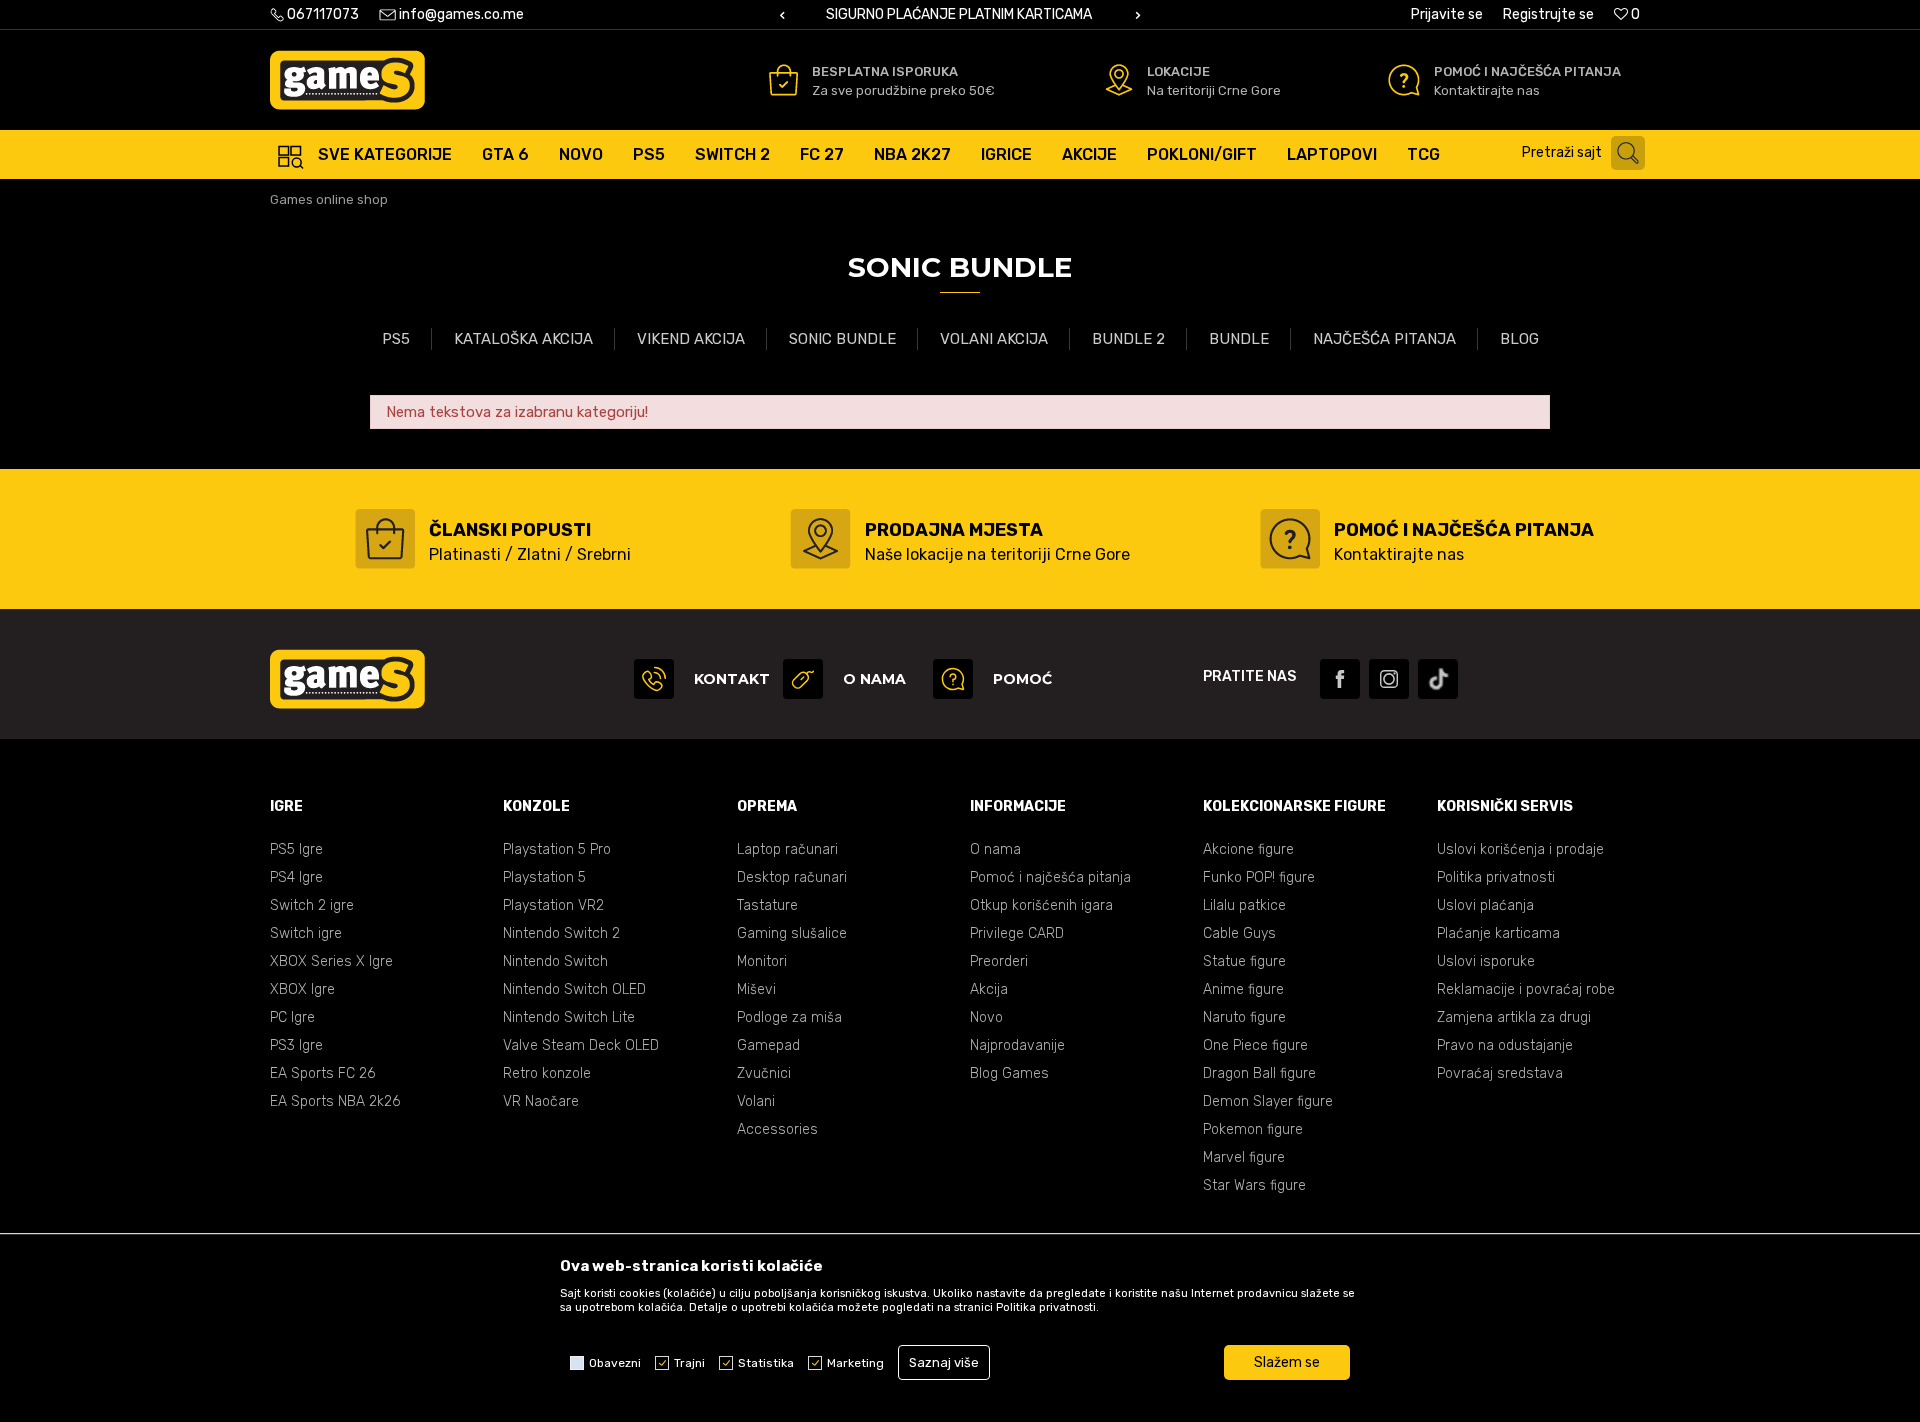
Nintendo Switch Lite (569, 1017)
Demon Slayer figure (1268, 1101)
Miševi (756, 989)
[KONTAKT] (654, 679)
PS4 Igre (296, 877)
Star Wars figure (1254, 1185)
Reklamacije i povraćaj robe (1526, 989)
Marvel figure (1244, 1157)
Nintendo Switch (555, 961)
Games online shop (329, 199)
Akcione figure (1248, 849)
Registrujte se (1548, 14)
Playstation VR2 (553, 905)
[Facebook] (1340, 679)
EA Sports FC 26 (322, 1073)
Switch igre (306, 933)
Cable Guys (1239, 933)
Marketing (855, 1363)
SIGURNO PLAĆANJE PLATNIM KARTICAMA (959, 14)
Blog (1519, 339)
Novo (986, 1017)
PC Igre (292, 1017)
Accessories (777, 1129)
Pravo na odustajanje (1505, 1045)
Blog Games (1009, 1073)
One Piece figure (1255, 1045)
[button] (1588, 153)
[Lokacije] (1119, 80)
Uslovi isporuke (1486, 961)
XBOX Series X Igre (331, 961)
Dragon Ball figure (1259, 1073)
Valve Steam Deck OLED (581, 1045)
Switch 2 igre (312, 905)
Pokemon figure (1253, 1129)
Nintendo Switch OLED (574, 989)
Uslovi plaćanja (1485, 905)
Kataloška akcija (523, 339)
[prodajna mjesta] (820, 539)
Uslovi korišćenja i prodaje (1520, 849)
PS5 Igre (296, 849)
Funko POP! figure (1259, 877)
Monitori (762, 961)
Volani (756, 1101)
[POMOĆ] (953, 679)
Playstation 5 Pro (557, 849)
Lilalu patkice (1244, 905)
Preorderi (999, 961)
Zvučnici (764, 1073)
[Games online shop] (347, 80)
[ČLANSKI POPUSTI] (385, 539)
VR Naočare (541, 1101)
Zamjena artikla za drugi (1514, 1017)
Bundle (1239, 339)
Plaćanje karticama (1498, 933)
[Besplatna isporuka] (783, 80)
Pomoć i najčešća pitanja (1050, 877)
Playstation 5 (544, 877)
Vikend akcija (691, 339)
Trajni (689, 1363)
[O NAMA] (803, 679)
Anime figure (1243, 989)
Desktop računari (792, 877)
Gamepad (768, 1045)
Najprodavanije (1017, 1045)
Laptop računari (787, 849)
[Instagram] (1389, 679)
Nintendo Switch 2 (561, 933)
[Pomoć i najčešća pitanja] (1404, 80)
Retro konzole (547, 1073)
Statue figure (1244, 961)
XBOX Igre (302, 989)
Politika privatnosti (1496, 877)
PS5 (396, 339)
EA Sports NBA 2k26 (335, 1101)
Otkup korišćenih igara (1041, 905)
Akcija (989, 989)
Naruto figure (1244, 1017)
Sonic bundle (842, 339)
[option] (960, 15)
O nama (995, 849)
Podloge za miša (789, 1017)
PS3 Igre (296, 1045)
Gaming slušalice (792, 933)
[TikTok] (1438, 679)
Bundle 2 (1128, 339)
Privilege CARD (1017, 933)
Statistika (766, 1363)
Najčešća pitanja (1384, 339)
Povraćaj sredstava (1500, 1073)
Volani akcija (994, 339)
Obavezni (615, 1363)
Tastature (767, 905)
